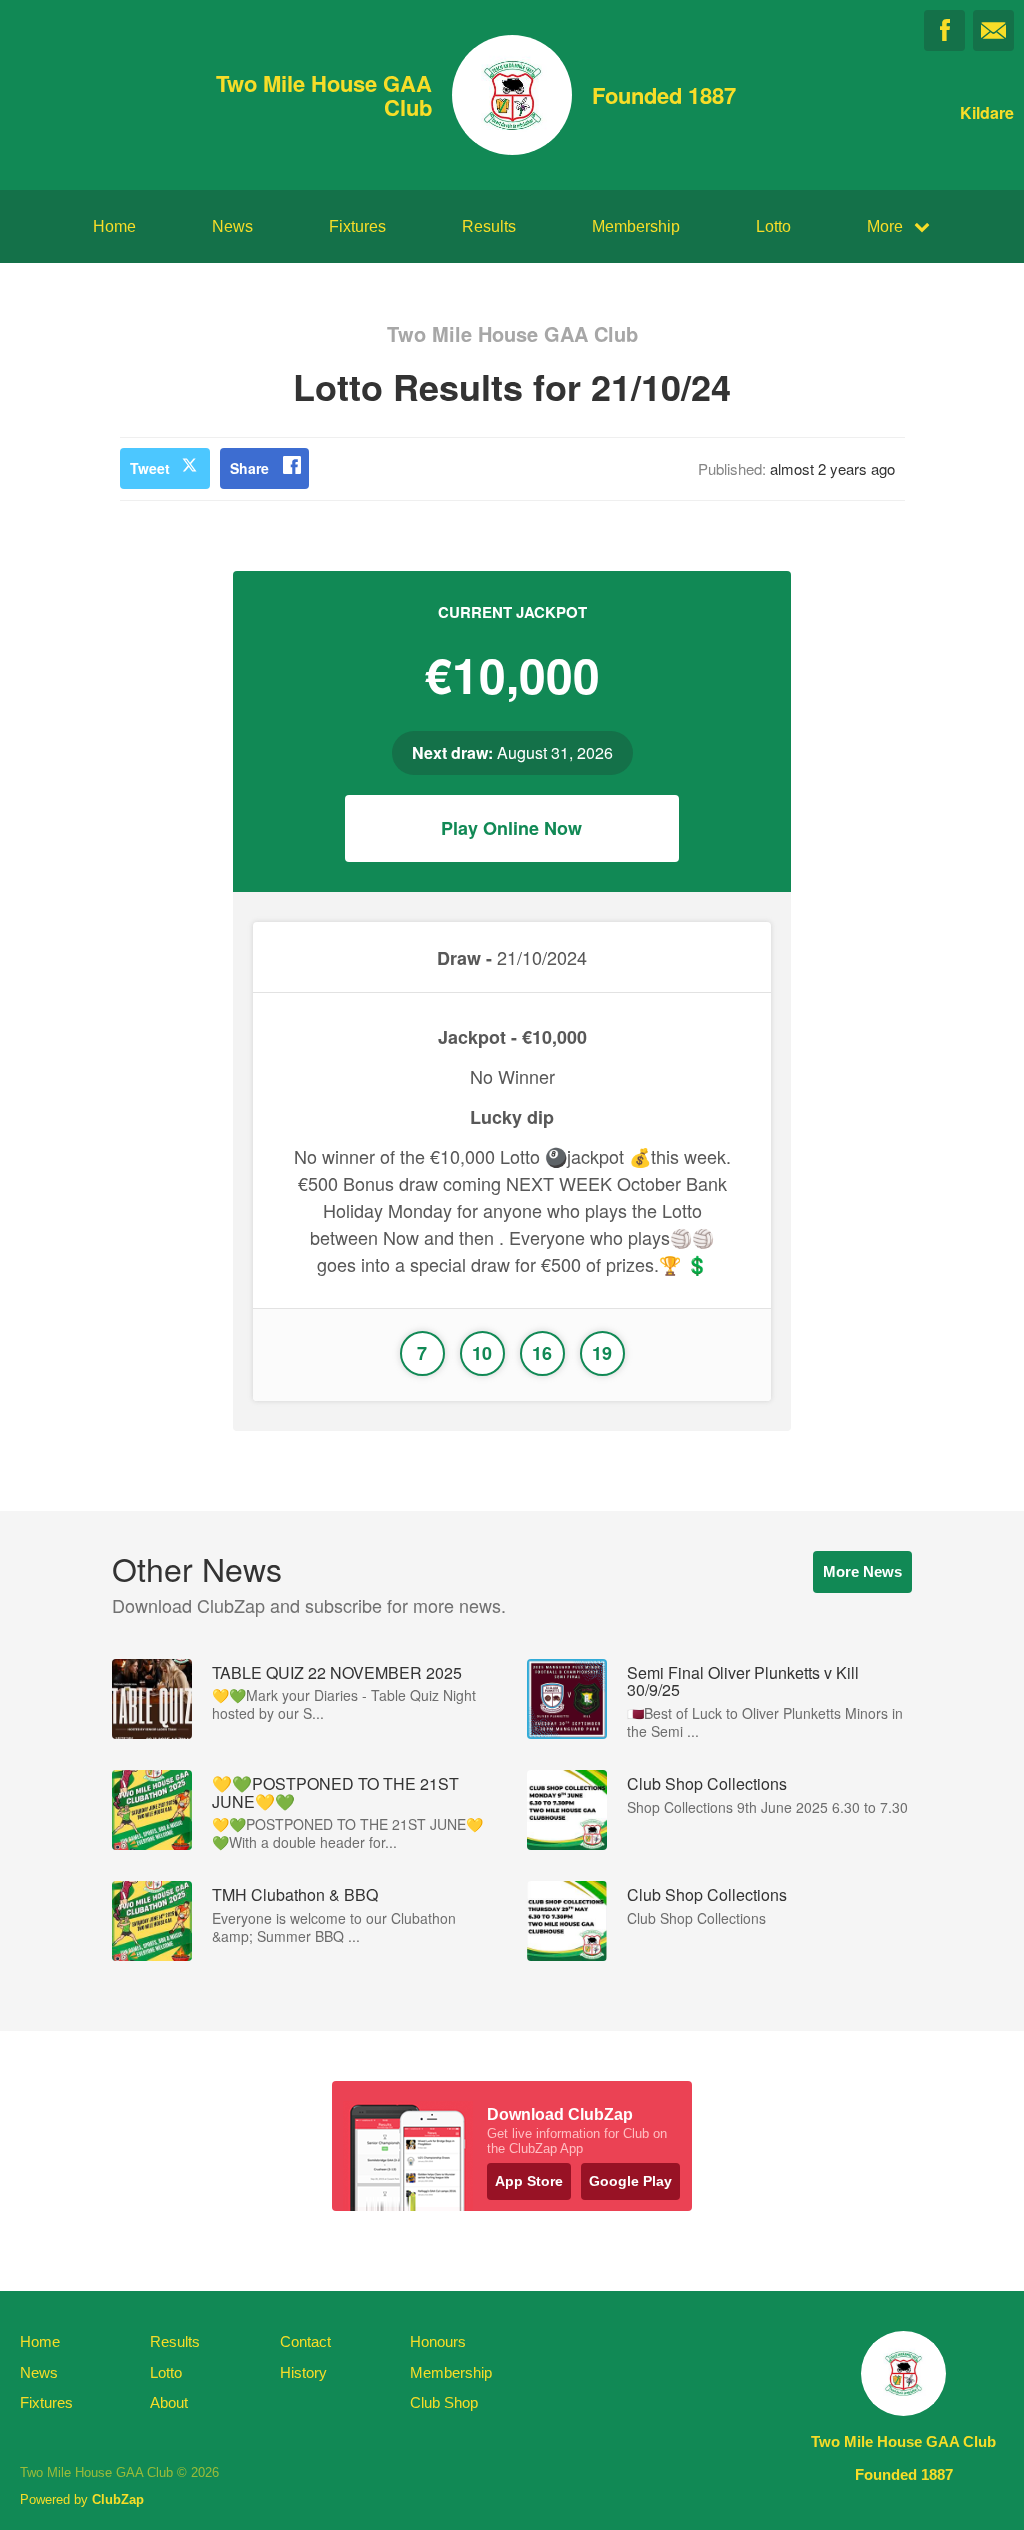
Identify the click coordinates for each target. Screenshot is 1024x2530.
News (232, 226)
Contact (305, 2341)
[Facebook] (944, 30)
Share (249, 468)
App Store (529, 2181)
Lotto (773, 226)
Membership (636, 226)
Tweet (150, 468)
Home (114, 226)
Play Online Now (511, 828)
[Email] (993, 30)
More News (862, 1571)
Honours (438, 2341)
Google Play (630, 2181)
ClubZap (118, 2499)
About (169, 2402)
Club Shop (444, 2402)
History (303, 2372)
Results (489, 226)
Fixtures (357, 226)
